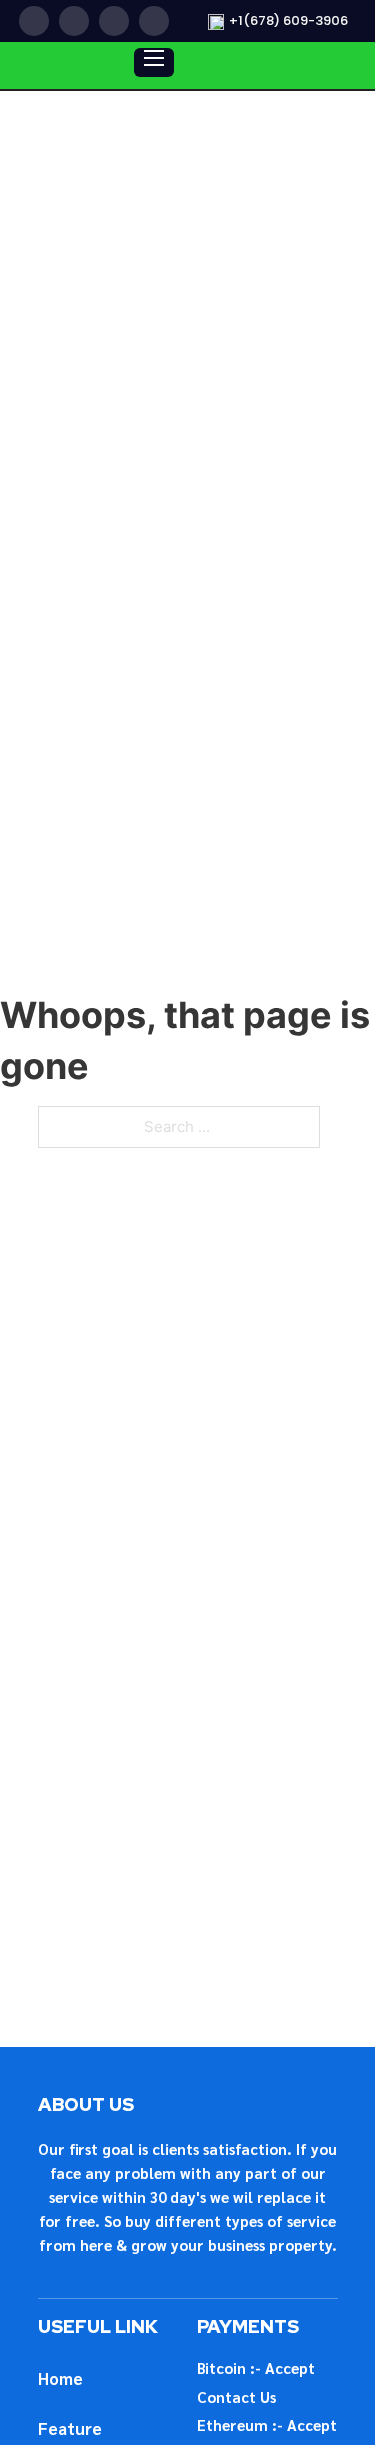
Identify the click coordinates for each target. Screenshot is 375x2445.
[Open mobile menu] (154, 58)
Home (60, 2378)
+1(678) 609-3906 (288, 20)
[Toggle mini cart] (248, 65)
